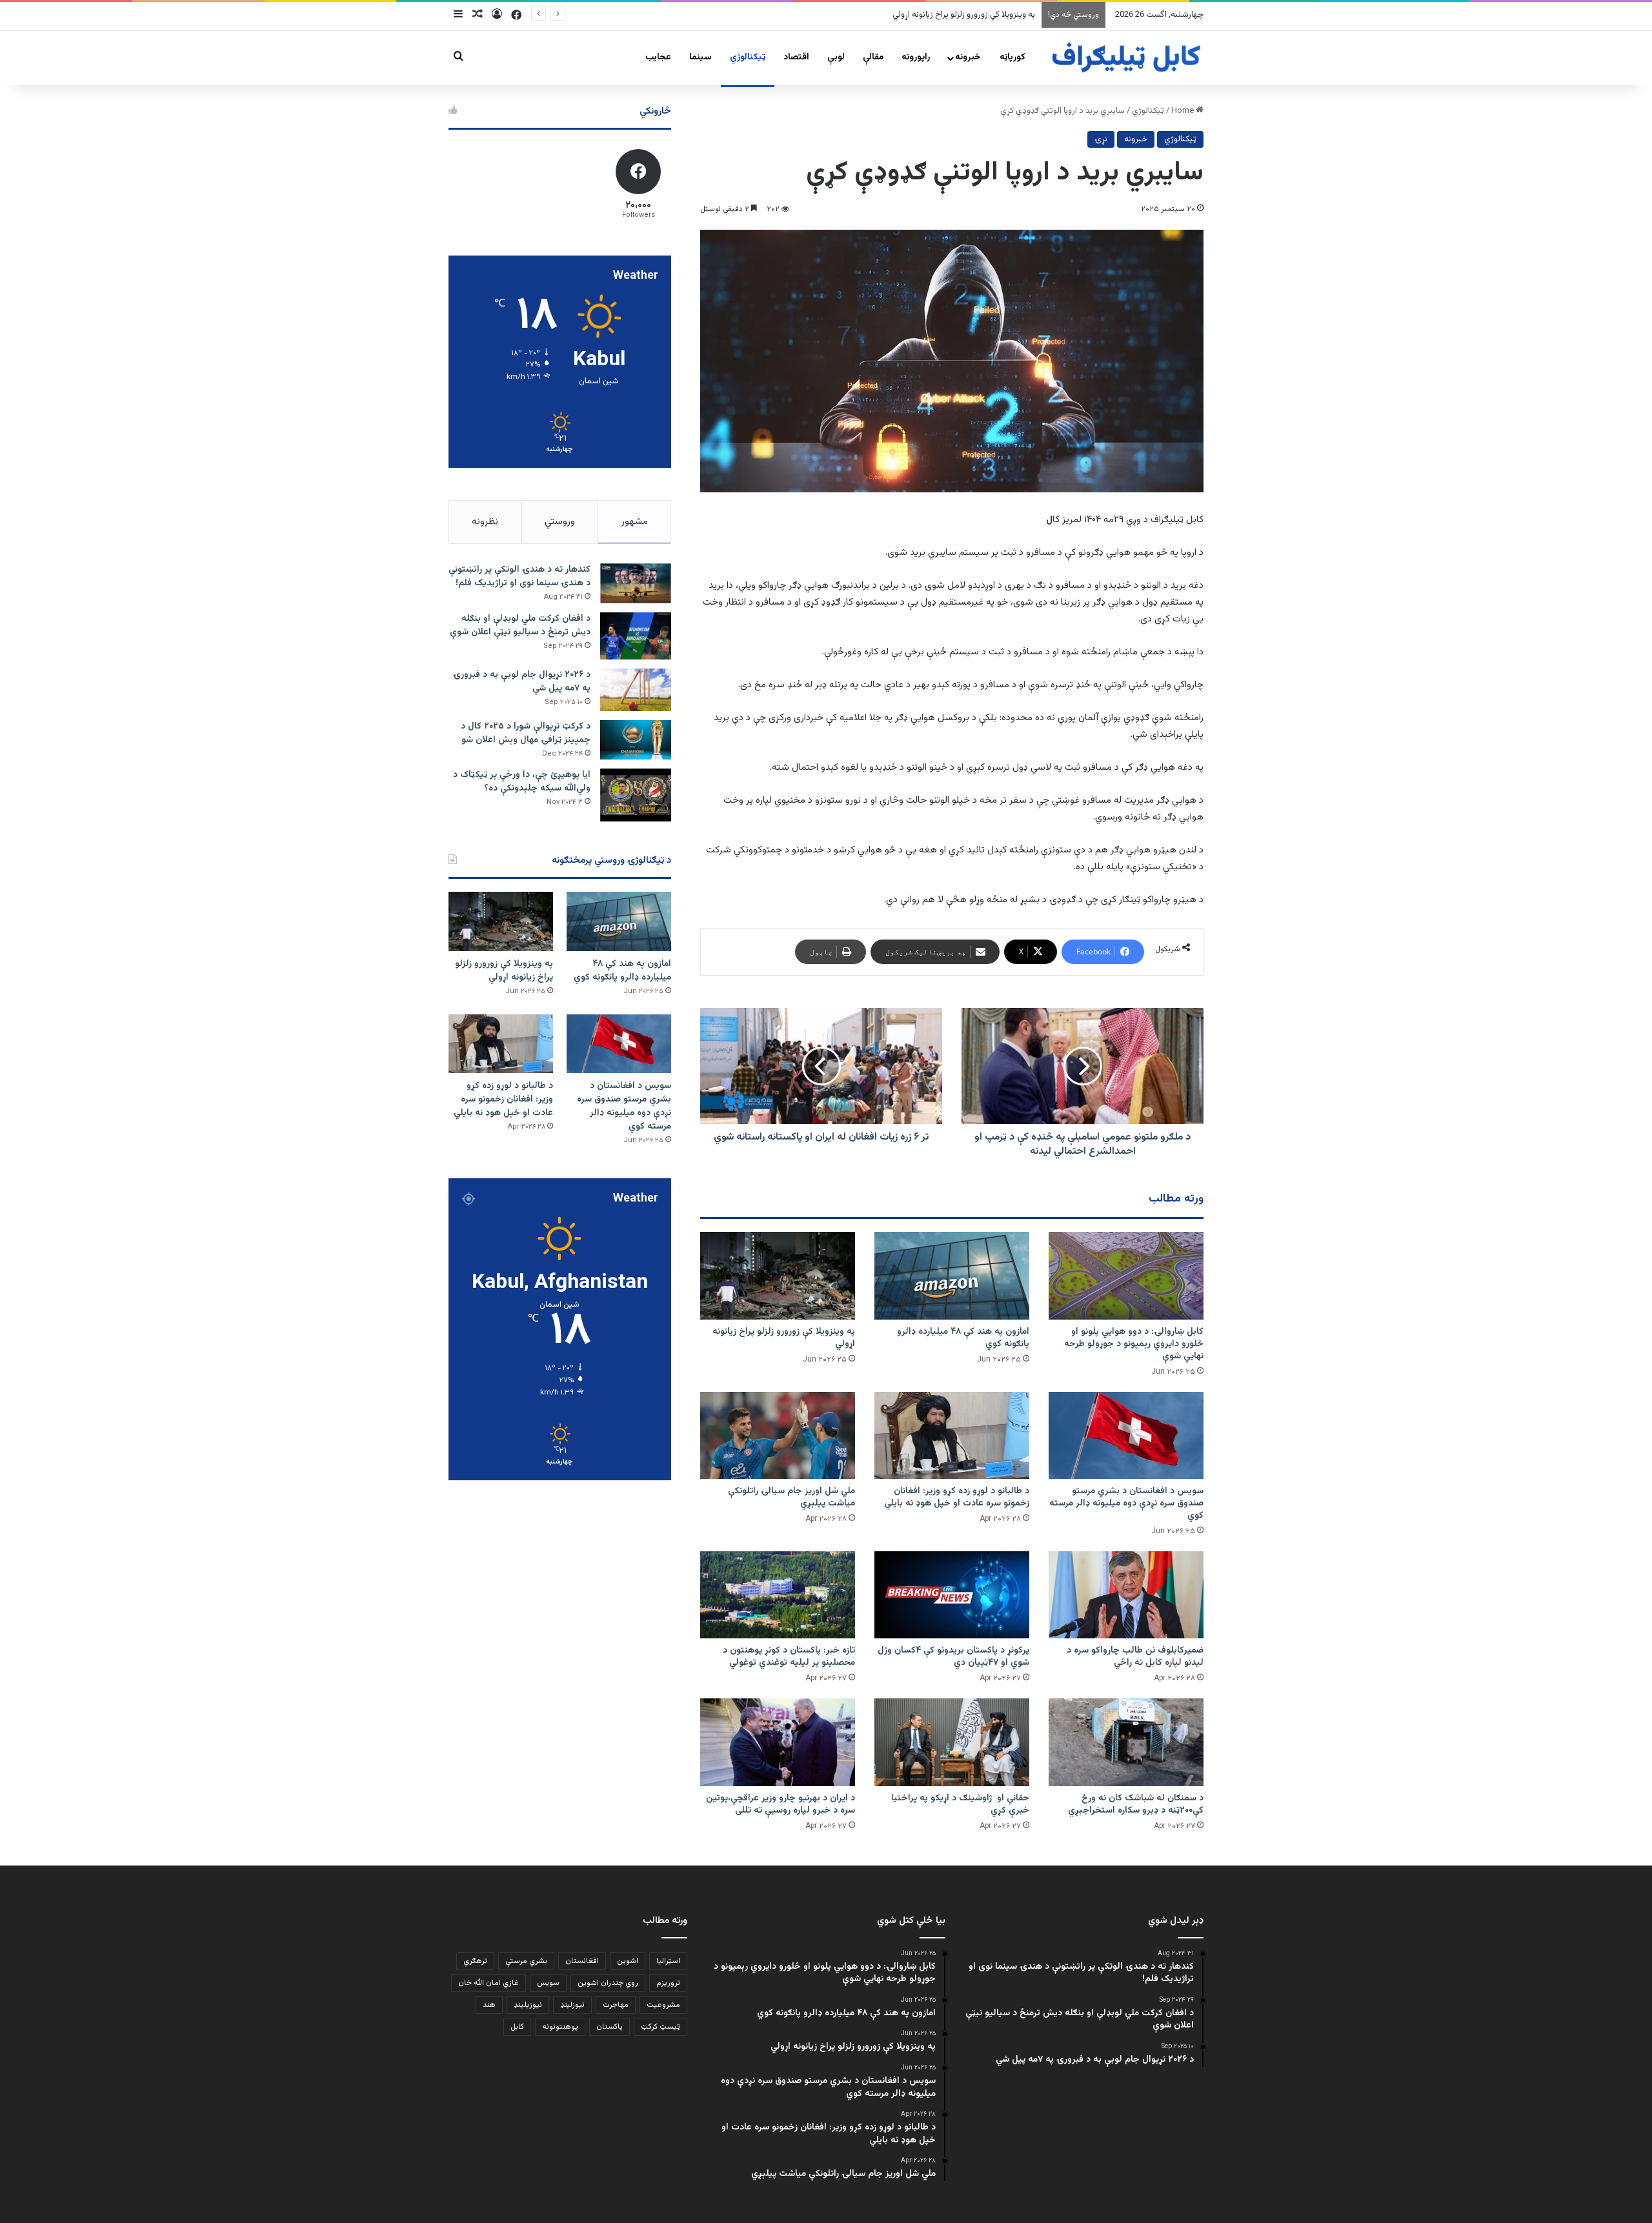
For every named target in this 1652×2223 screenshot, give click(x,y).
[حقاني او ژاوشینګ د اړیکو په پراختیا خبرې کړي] (952, 1742)
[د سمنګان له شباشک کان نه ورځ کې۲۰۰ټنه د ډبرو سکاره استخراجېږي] (1126, 1742)
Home (1184, 111)
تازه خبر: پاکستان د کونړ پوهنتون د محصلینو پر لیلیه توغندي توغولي (789, 1657)
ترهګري (475, 1961)
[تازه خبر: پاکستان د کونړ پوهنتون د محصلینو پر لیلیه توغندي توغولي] (778, 1595)
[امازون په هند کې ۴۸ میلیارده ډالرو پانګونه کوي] (952, 1275)
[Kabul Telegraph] (1125, 58)
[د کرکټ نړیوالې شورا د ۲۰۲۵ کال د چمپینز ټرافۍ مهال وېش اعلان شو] (636, 740)
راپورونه (916, 57)
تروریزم (668, 1983)
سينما (700, 57)
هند (489, 2005)
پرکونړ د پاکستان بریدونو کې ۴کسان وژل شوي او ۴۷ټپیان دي (953, 1657)
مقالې (873, 57)
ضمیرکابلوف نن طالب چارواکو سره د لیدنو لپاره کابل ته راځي (1135, 1657)
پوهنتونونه (560, 2027)
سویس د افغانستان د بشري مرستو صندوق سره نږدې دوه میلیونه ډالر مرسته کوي (897, 15)
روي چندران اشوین (608, 1983)
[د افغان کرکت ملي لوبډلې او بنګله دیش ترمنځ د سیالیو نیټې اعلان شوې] (636, 636)
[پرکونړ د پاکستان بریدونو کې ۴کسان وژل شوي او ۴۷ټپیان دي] (952, 1595)
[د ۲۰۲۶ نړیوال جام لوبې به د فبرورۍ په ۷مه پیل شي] (636, 689)
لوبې (836, 57)
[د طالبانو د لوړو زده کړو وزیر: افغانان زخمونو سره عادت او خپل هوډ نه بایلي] (952, 1435)
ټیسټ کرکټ (660, 2027)
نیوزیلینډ (528, 2005)
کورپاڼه (1012, 57)
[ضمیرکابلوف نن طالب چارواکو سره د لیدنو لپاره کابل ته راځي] (1126, 1595)
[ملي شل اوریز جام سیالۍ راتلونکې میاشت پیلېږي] (778, 1435)
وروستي (560, 522)
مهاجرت (616, 2005)
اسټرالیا (668, 1961)
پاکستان (609, 2027)
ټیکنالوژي (748, 57)
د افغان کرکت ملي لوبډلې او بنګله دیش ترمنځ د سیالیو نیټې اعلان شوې (520, 626)
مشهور (635, 522)
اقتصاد (796, 57)
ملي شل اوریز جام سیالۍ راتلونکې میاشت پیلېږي (791, 1497)
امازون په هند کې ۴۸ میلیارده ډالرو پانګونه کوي (963, 1338)
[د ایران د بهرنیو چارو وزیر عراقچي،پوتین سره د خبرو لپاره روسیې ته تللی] (778, 1742)
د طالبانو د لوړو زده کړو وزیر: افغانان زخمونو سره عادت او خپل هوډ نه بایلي (957, 1497)
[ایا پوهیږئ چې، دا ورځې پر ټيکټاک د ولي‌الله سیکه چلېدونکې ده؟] (636, 795)
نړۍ (1101, 139)
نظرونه (485, 522)
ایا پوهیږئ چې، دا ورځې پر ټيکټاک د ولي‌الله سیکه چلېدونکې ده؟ (522, 782)
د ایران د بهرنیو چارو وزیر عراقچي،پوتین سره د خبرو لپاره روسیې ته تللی (781, 1805)
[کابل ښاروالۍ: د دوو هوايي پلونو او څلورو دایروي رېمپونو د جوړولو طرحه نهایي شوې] (1126, 1275)
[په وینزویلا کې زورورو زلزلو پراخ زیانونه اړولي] (778, 1275)
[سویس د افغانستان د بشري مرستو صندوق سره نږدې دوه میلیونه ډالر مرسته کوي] (1126, 1435)
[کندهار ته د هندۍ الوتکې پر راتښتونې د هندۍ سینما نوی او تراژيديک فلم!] (636, 583)
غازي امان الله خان (489, 1983)
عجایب (658, 57)
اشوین (628, 1961)
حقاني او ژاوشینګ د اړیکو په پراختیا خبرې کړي (960, 1805)
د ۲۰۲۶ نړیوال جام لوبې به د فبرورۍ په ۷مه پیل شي (522, 682)
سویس (548, 1983)
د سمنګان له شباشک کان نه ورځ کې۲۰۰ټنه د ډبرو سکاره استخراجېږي (1136, 1805)
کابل (517, 2027)
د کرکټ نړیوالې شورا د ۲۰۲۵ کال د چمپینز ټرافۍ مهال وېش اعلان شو (526, 733)
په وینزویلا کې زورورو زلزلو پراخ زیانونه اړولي (784, 1338)
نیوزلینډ (572, 2005)
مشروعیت (663, 2005)
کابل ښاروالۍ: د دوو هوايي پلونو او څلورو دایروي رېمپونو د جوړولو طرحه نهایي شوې (1134, 1344)
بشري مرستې (526, 1961)
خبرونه (968, 57)
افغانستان (582, 1961)
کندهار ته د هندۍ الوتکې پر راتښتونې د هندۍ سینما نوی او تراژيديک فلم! (519, 577)
